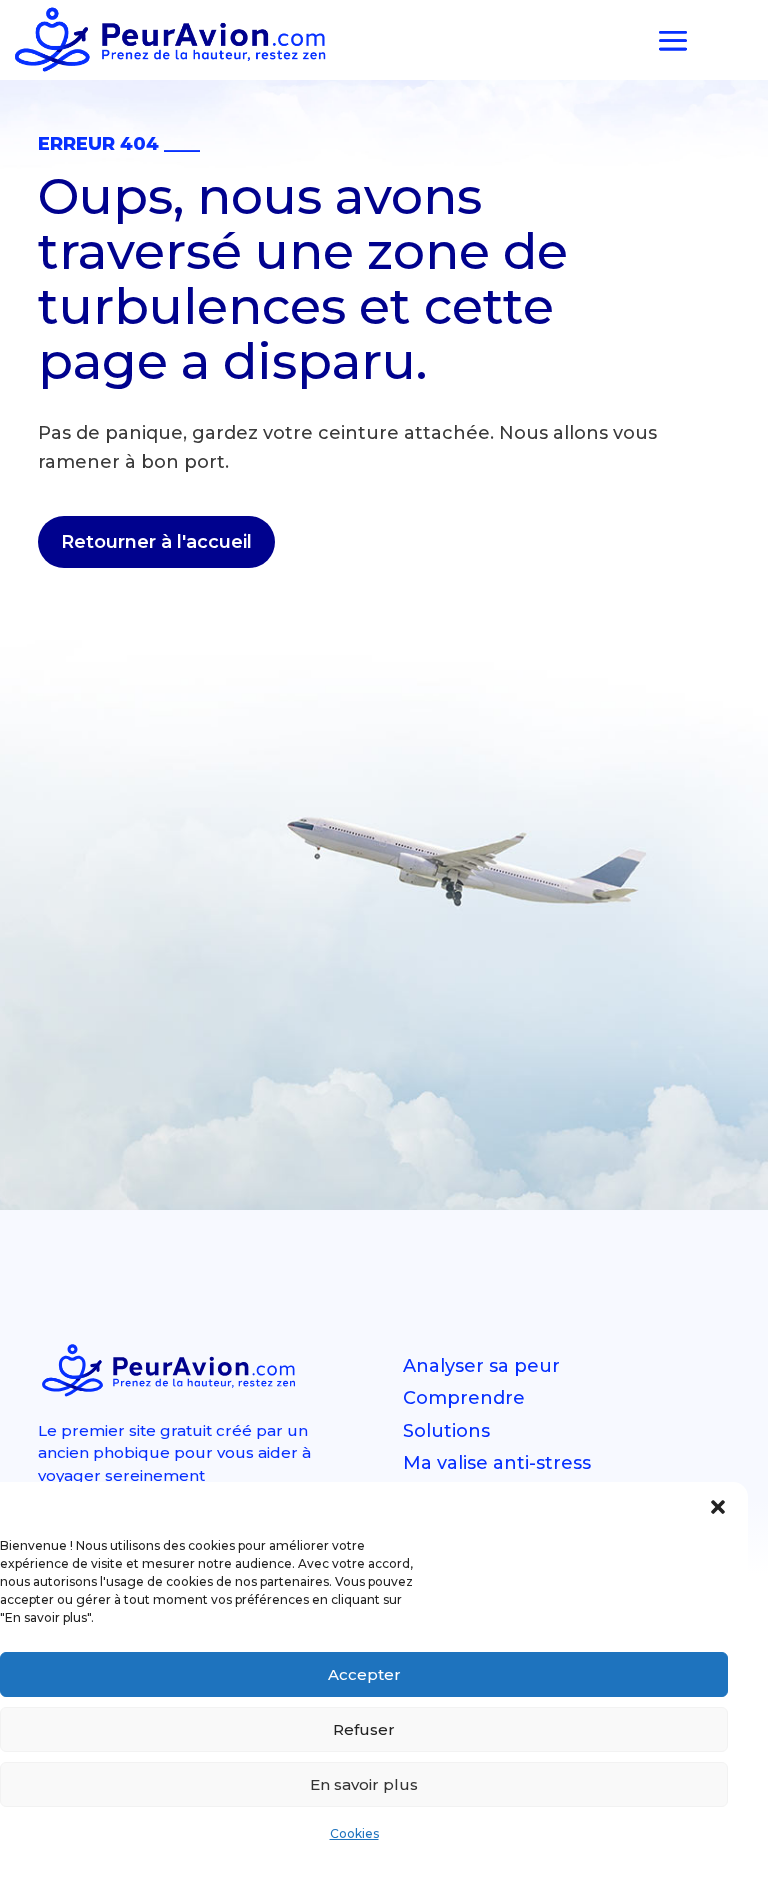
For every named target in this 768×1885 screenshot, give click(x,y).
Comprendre (464, 1398)
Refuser (364, 1729)
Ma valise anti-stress (497, 1463)
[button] (718, 1507)
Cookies (354, 1833)
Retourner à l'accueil (156, 542)
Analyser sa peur (481, 1366)
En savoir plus (364, 1784)
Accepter (364, 1674)
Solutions (446, 1431)
